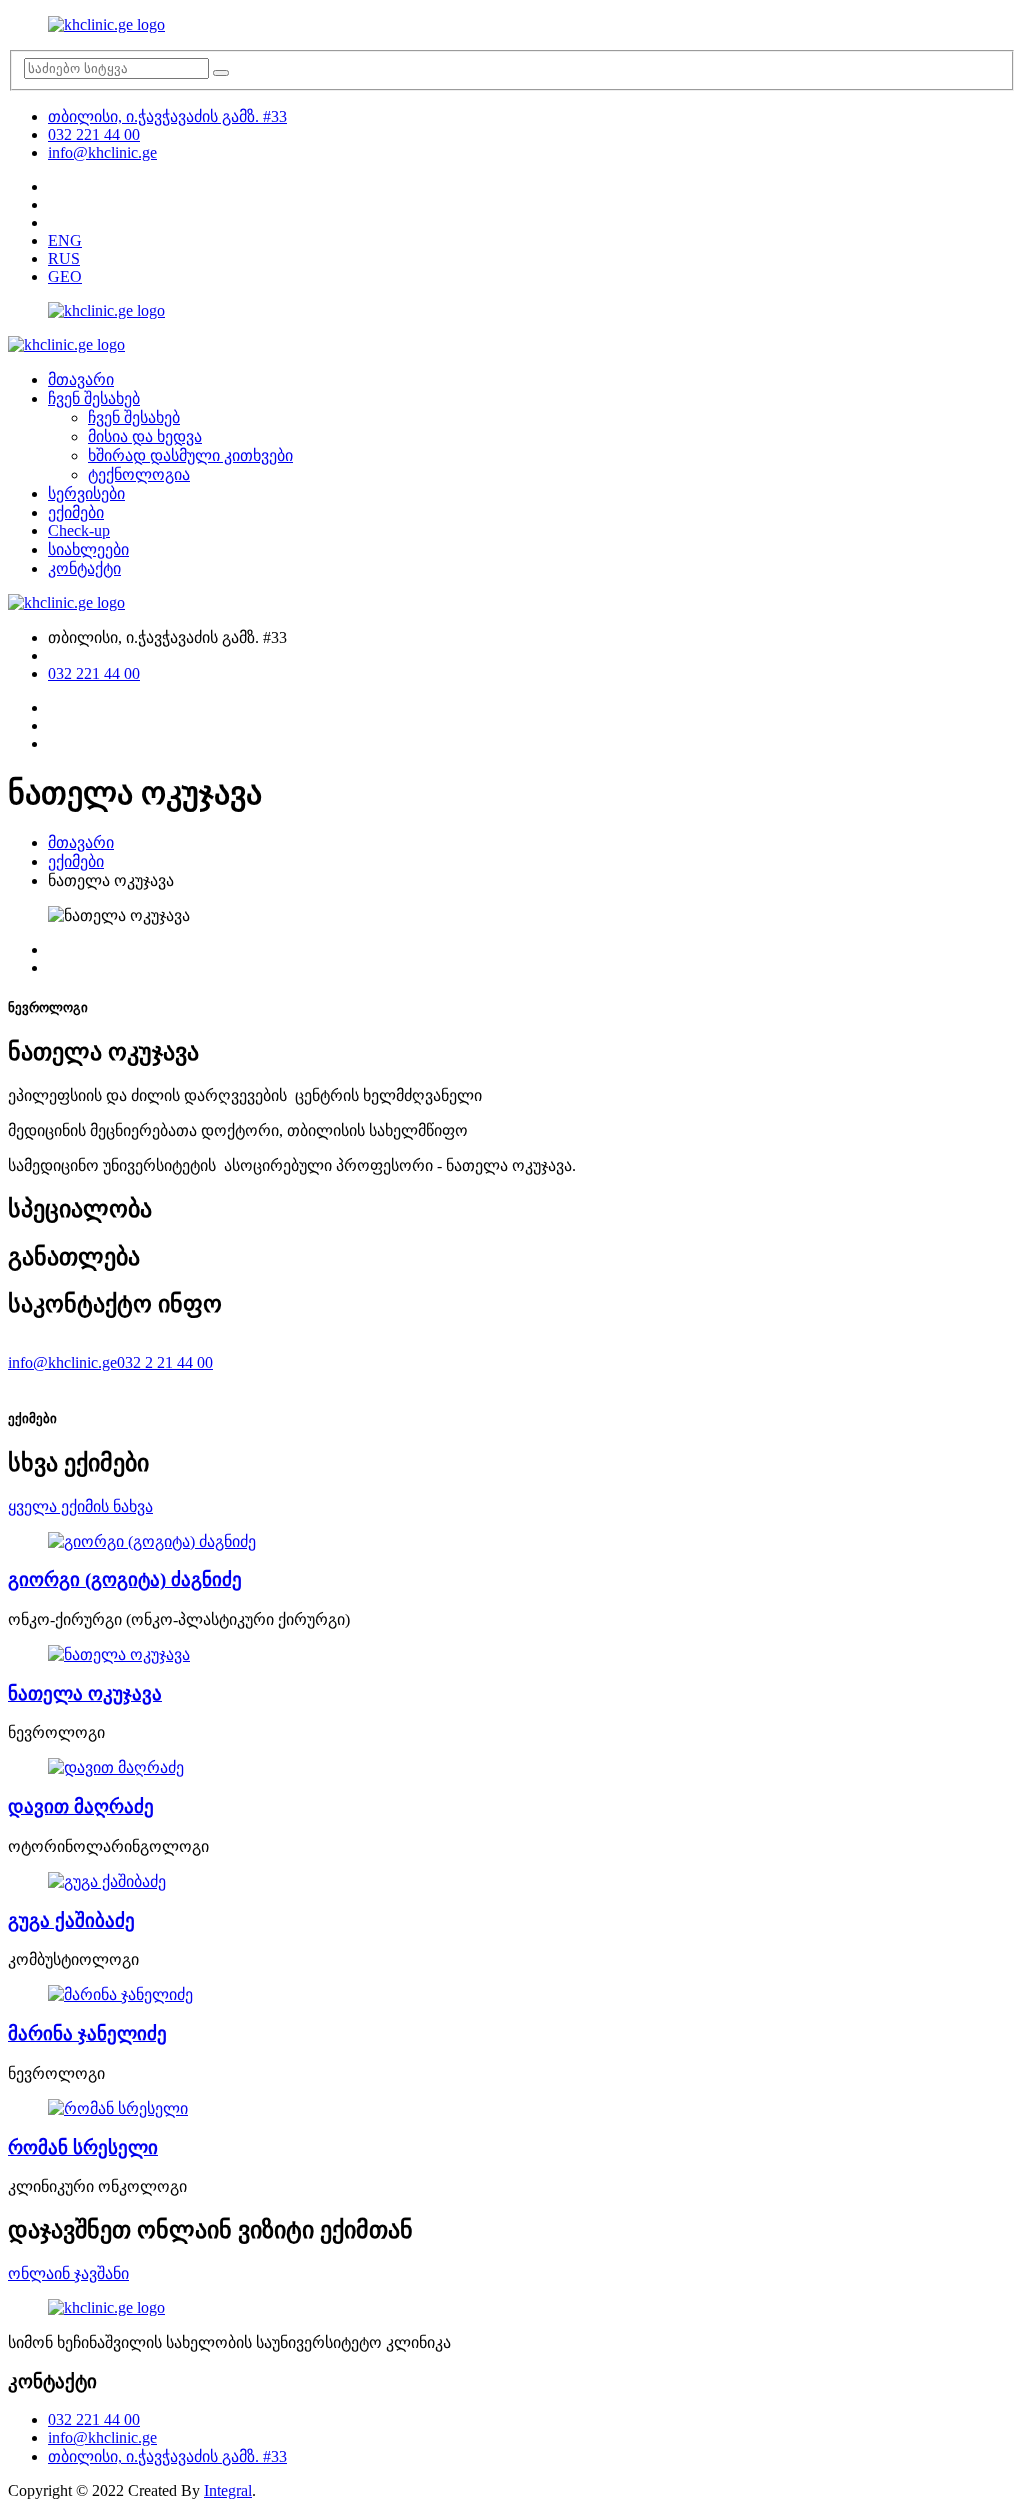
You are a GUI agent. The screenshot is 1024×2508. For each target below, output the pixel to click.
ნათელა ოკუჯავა (85, 1693)
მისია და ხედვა (145, 436)
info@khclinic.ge (102, 152)
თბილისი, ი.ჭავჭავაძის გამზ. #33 (167, 116)
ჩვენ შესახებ (94, 398)
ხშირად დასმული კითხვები (190, 455)
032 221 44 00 (94, 134)
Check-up (79, 530)
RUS (64, 258)
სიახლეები (88, 549)
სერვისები (86, 493)
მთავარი (81, 379)
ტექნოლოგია (139, 474)
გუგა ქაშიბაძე (71, 1920)
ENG (65, 240)
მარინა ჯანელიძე (87, 2033)
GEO (65, 276)
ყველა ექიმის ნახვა (80, 1506)
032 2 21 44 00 (165, 1362)
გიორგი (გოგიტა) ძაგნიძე (125, 1579)
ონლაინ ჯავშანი (68, 2273)
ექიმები (76, 512)
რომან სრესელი (83, 2147)
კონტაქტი (84, 568)
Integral (228, 2490)
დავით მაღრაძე (81, 1806)
